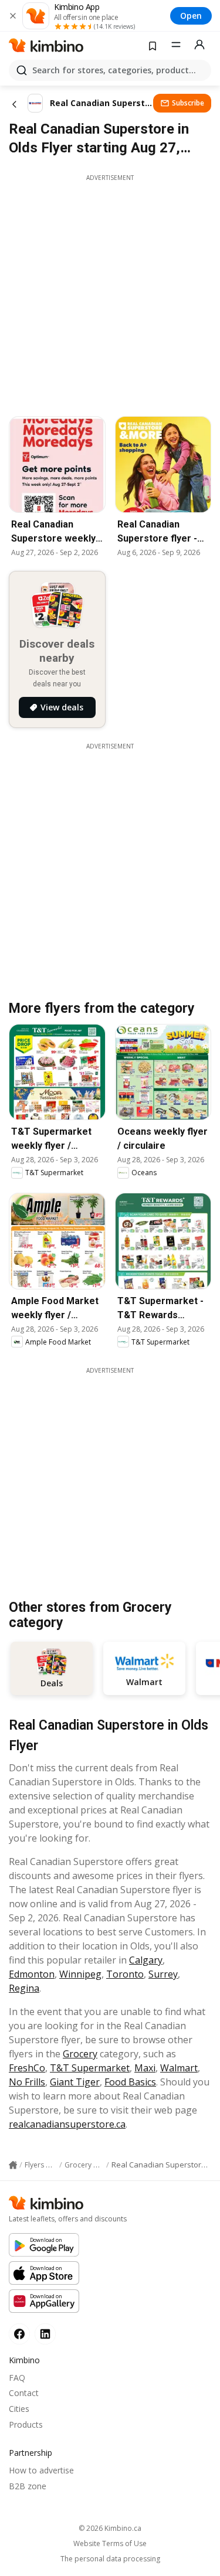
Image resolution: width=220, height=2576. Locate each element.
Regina (24, 1988)
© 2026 (110, 2528)
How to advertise (41, 2470)
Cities (19, 2409)
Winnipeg (80, 1974)
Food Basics (130, 2082)
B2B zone (28, 2486)
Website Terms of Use (110, 2544)
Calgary (146, 1960)
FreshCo (27, 2068)
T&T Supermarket (90, 2068)
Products (26, 2424)
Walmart (179, 2068)
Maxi (145, 2068)
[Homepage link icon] (13, 2165)
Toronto (125, 1974)
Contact (24, 2393)
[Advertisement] (110, 292)
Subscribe (188, 103)
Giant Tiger (75, 2082)
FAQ (17, 2378)
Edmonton (32, 1974)
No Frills (27, 2082)
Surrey (163, 1974)
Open (191, 16)
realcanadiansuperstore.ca (67, 2124)
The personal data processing (110, 2559)
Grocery (80, 2054)
